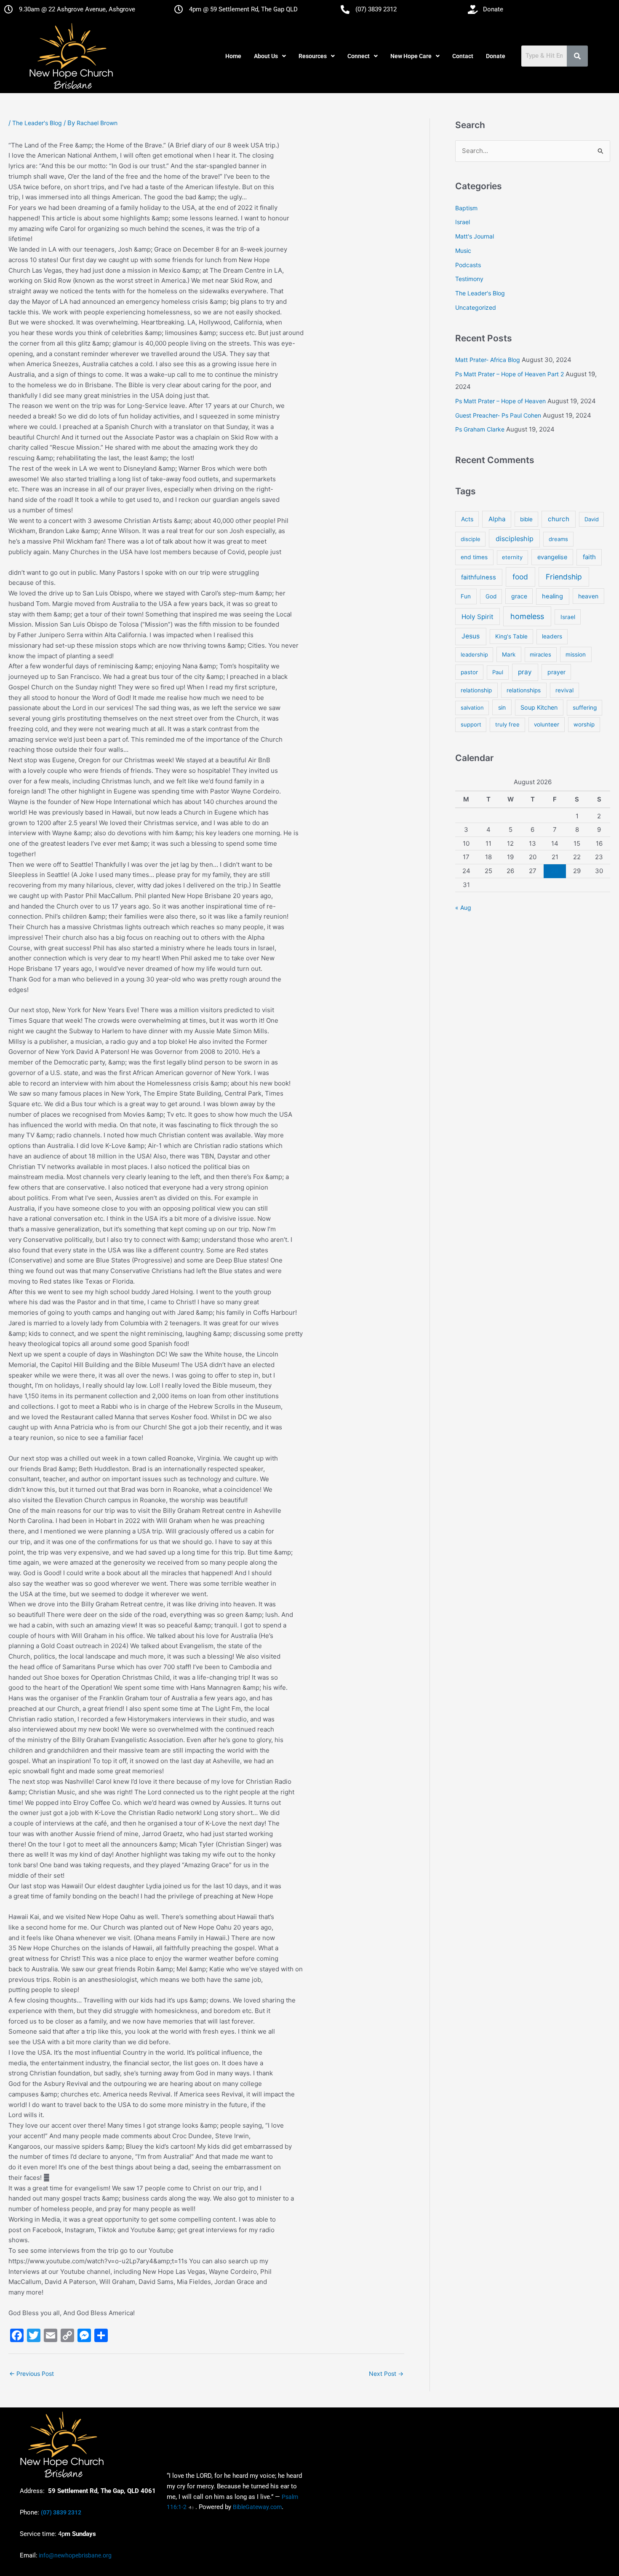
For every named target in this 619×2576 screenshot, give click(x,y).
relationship (476, 690)
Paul (498, 672)
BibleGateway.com (257, 2507)
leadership (474, 654)
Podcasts (468, 265)
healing (552, 596)
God (491, 596)
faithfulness (479, 577)
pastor (469, 672)
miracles (540, 654)
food (520, 577)
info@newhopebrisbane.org (75, 2555)
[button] (270, 56)
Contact (463, 56)
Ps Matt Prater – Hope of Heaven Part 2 (510, 374)
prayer (556, 672)
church (559, 519)
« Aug (463, 907)
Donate (496, 56)
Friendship (564, 577)
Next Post (386, 2374)
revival (564, 690)
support (471, 724)
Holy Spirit (478, 617)
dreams (558, 539)
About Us (266, 56)
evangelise (552, 557)
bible (526, 519)
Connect (359, 56)
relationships (524, 690)
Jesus (471, 636)
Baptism (466, 208)
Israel (463, 222)
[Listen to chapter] (191, 2507)
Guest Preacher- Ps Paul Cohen (498, 415)
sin (502, 707)
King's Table (511, 636)
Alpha (497, 519)
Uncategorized (476, 307)
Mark (509, 654)
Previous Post (32, 2374)
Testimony (469, 279)
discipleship (515, 539)
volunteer (547, 724)
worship (584, 724)
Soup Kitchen (539, 707)
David (592, 519)
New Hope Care (411, 56)
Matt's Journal (475, 236)
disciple (471, 539)
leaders (552, 636)
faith (589, 557)
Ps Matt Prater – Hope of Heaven (500, 401)
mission (576, 654)
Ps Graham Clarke (480, 429)
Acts (467, 519)
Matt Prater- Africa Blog (488, 360)
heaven (588, 596)
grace (519, 596)
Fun (466, 596)
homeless (527, 616)
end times (474, 557)
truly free (507, 724)
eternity (512, 557)
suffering (585, 708)
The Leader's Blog (37, 123)
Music (463, 251)
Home (233, 56)
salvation (472, 708)
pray (525, 672)
